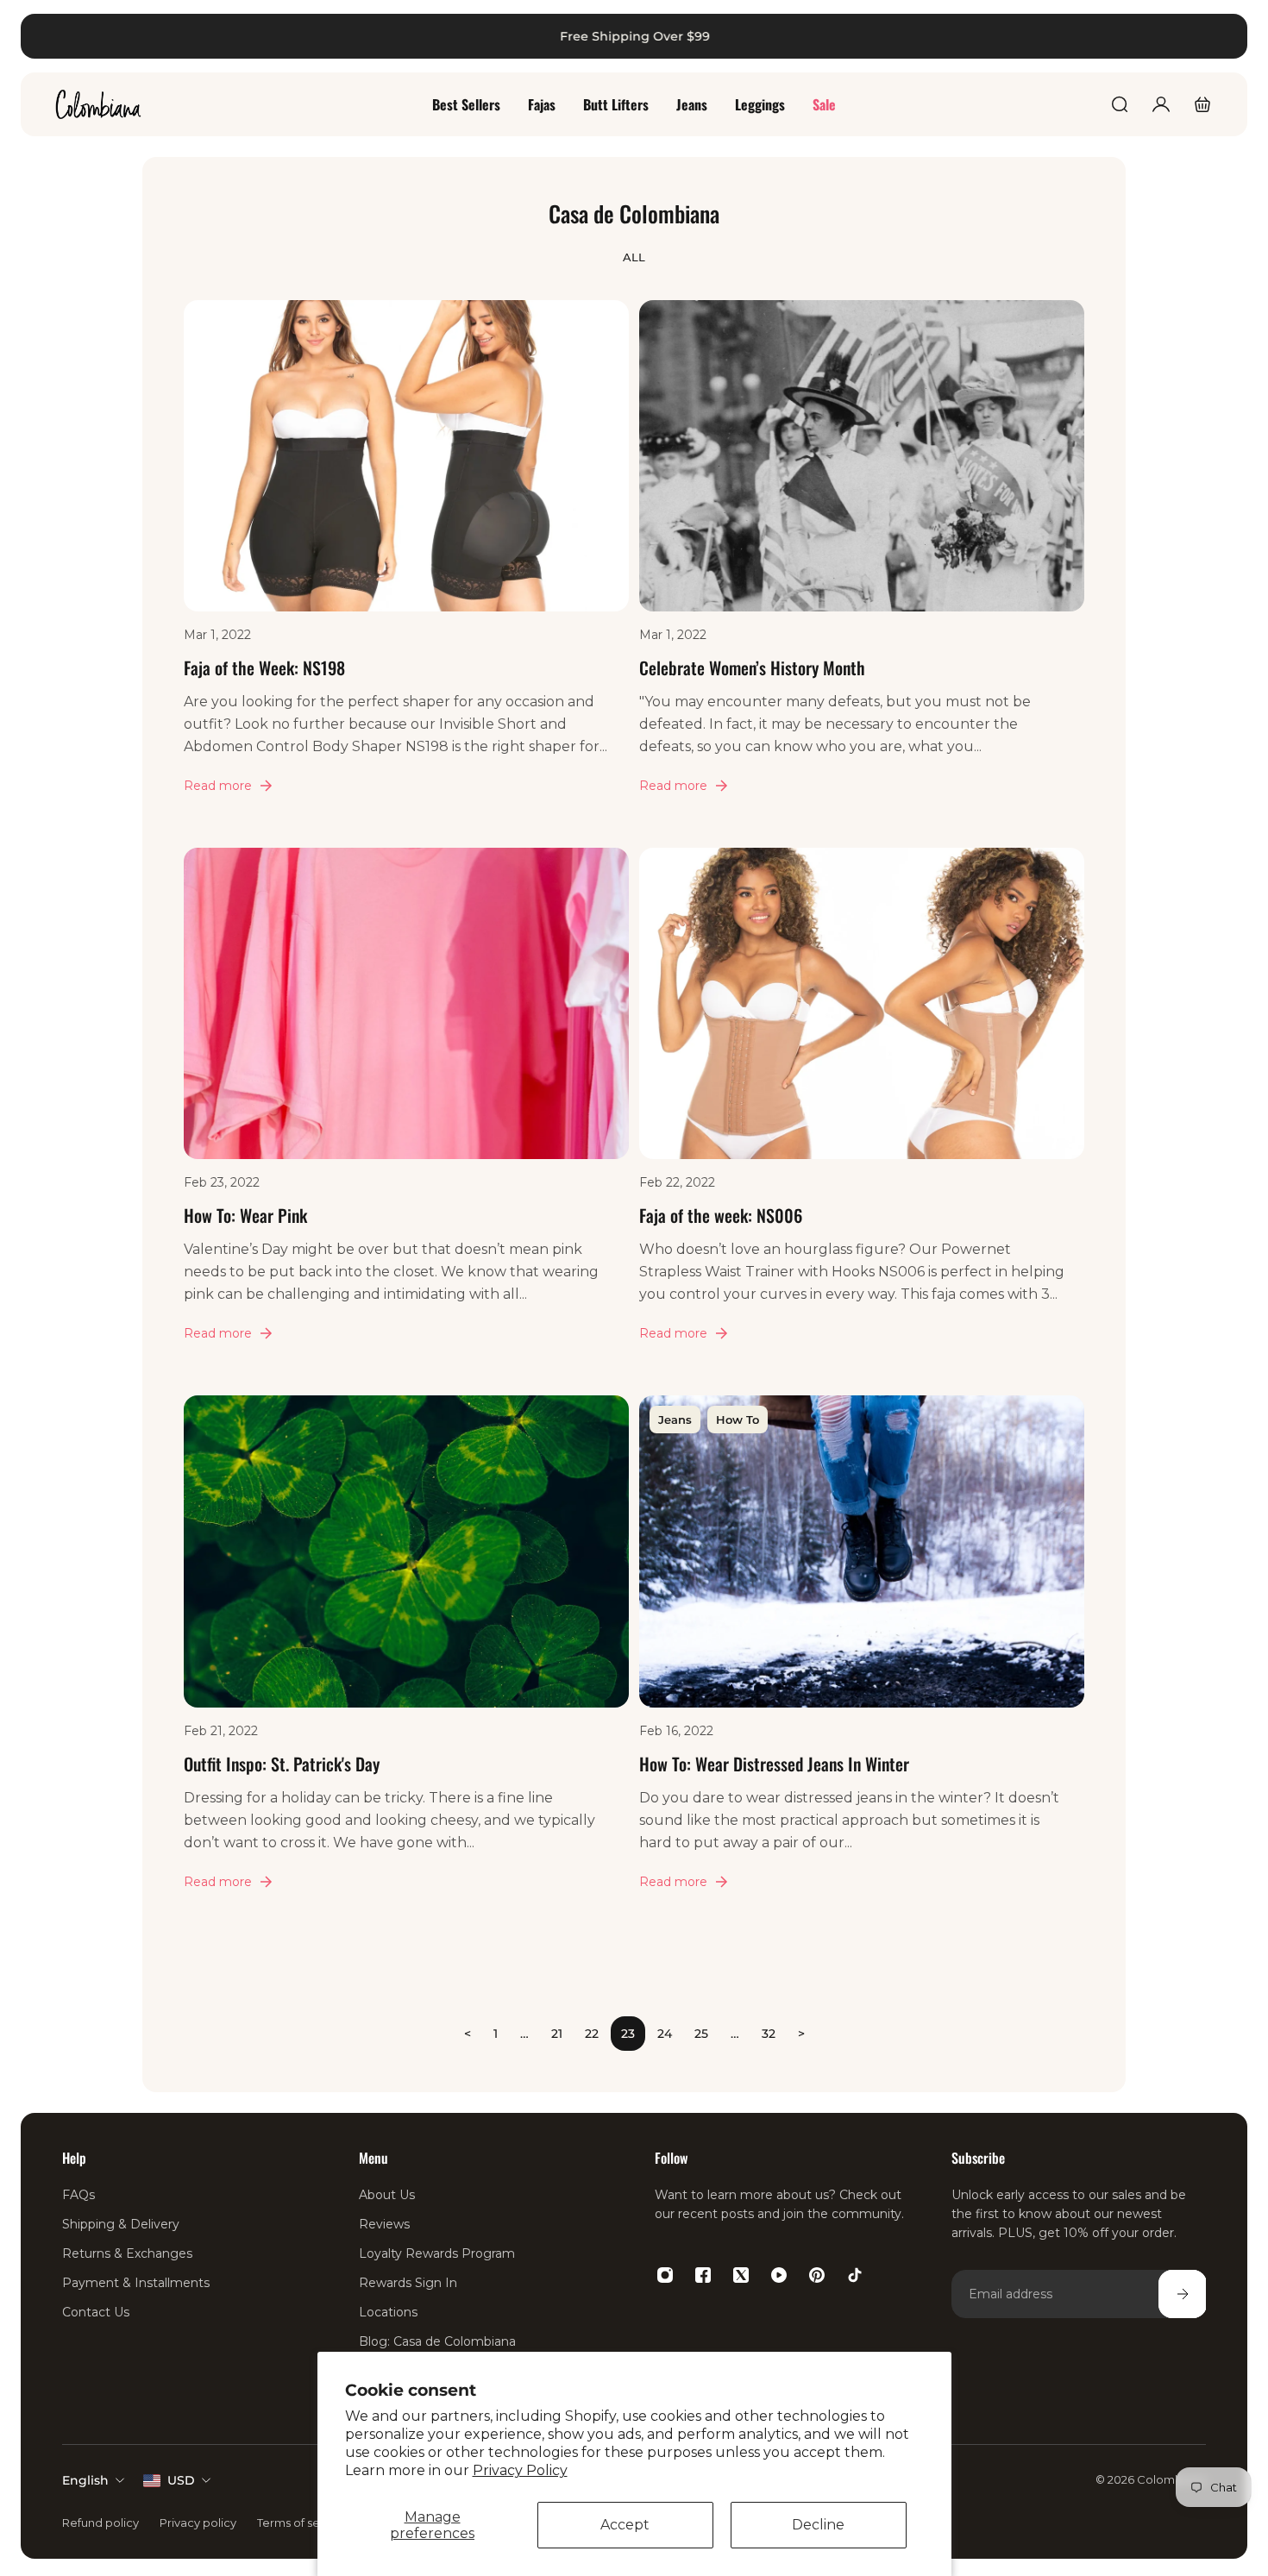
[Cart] (1202, 104)
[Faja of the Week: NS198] (406, 569)
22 (592, 2034)
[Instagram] (665, 2275)
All (634, 257)
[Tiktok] (855, 2275)
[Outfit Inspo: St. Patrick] (406, 1664)
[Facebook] (703, 2275)
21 (557, 2034)
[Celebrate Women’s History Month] (862, 569)
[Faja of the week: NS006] (862, 1116)
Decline (818, 2525)
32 (769, 2034)
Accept (625, 2525)
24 (665, 2034)
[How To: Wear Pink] (406, 1116)
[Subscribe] (1182, 2294)
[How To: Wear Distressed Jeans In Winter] (862, 1664)
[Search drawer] (1120, 104)
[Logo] (98, 104)
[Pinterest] (817, 2275)
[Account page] (1161, 104)
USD (181, 2480)
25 (701, 2034)
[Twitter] (741, 2275)
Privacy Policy (520, 2470)
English (85, 2480)
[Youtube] (779, 2275)
